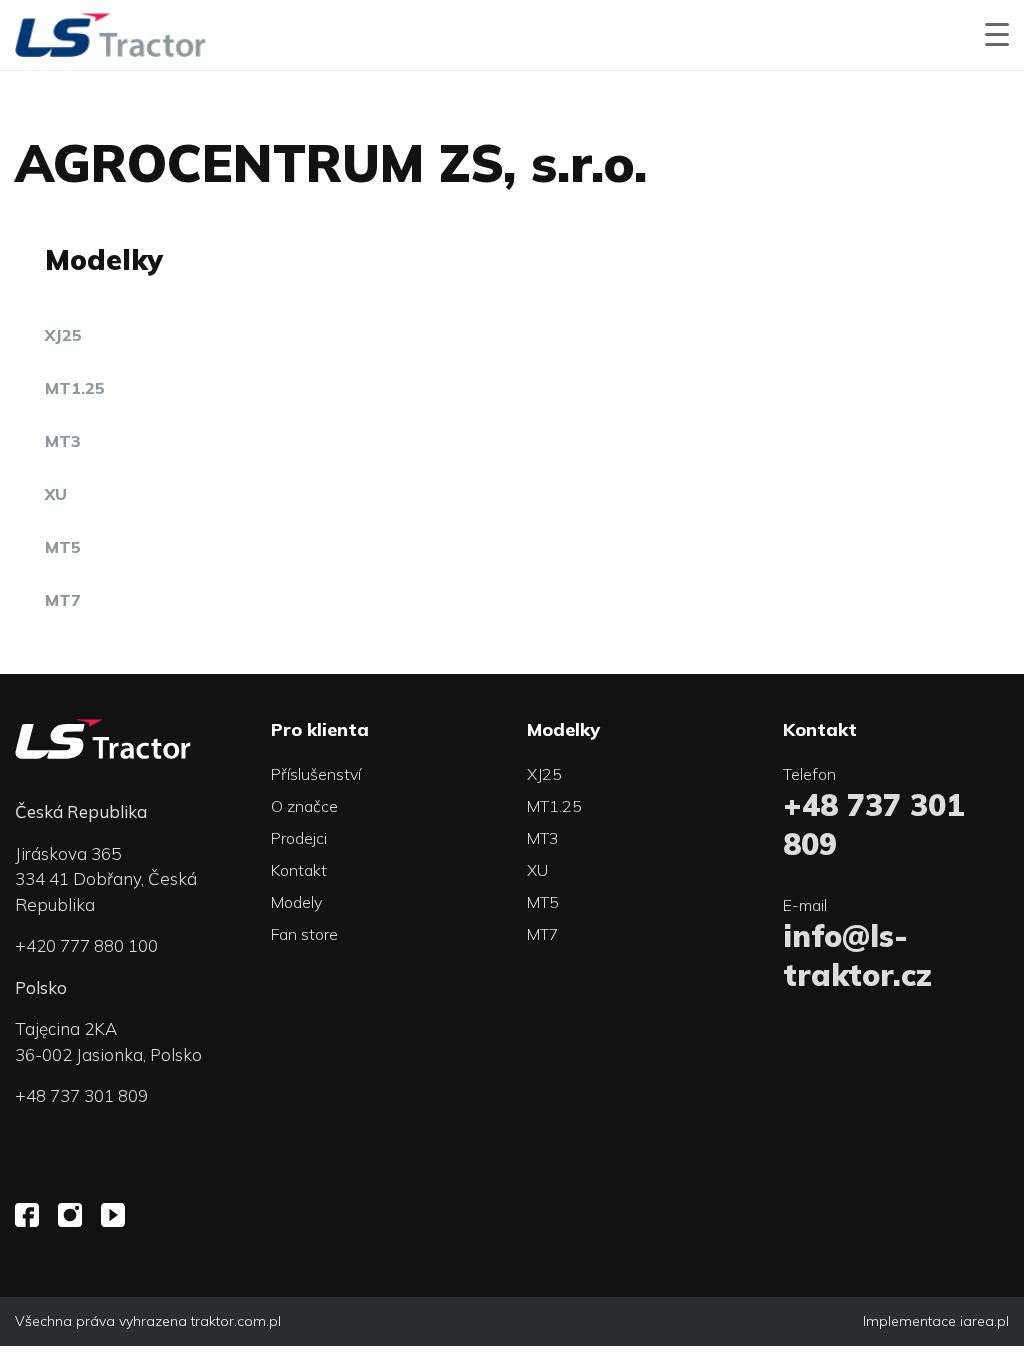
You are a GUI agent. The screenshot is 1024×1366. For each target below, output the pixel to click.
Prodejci (299, 838)
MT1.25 (75, 388)
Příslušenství (316, 774)
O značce (304, 806)
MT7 (63, 600)
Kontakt (299, 870)
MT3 (63, 441)
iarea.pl (984, 1321)
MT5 (63, 547)
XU (56, 494)
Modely (296, 902)
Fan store (304, 934)
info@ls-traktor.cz (857, 955)
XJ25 (63, 335)
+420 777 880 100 (86, 945)
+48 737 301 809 (81, 1095)
